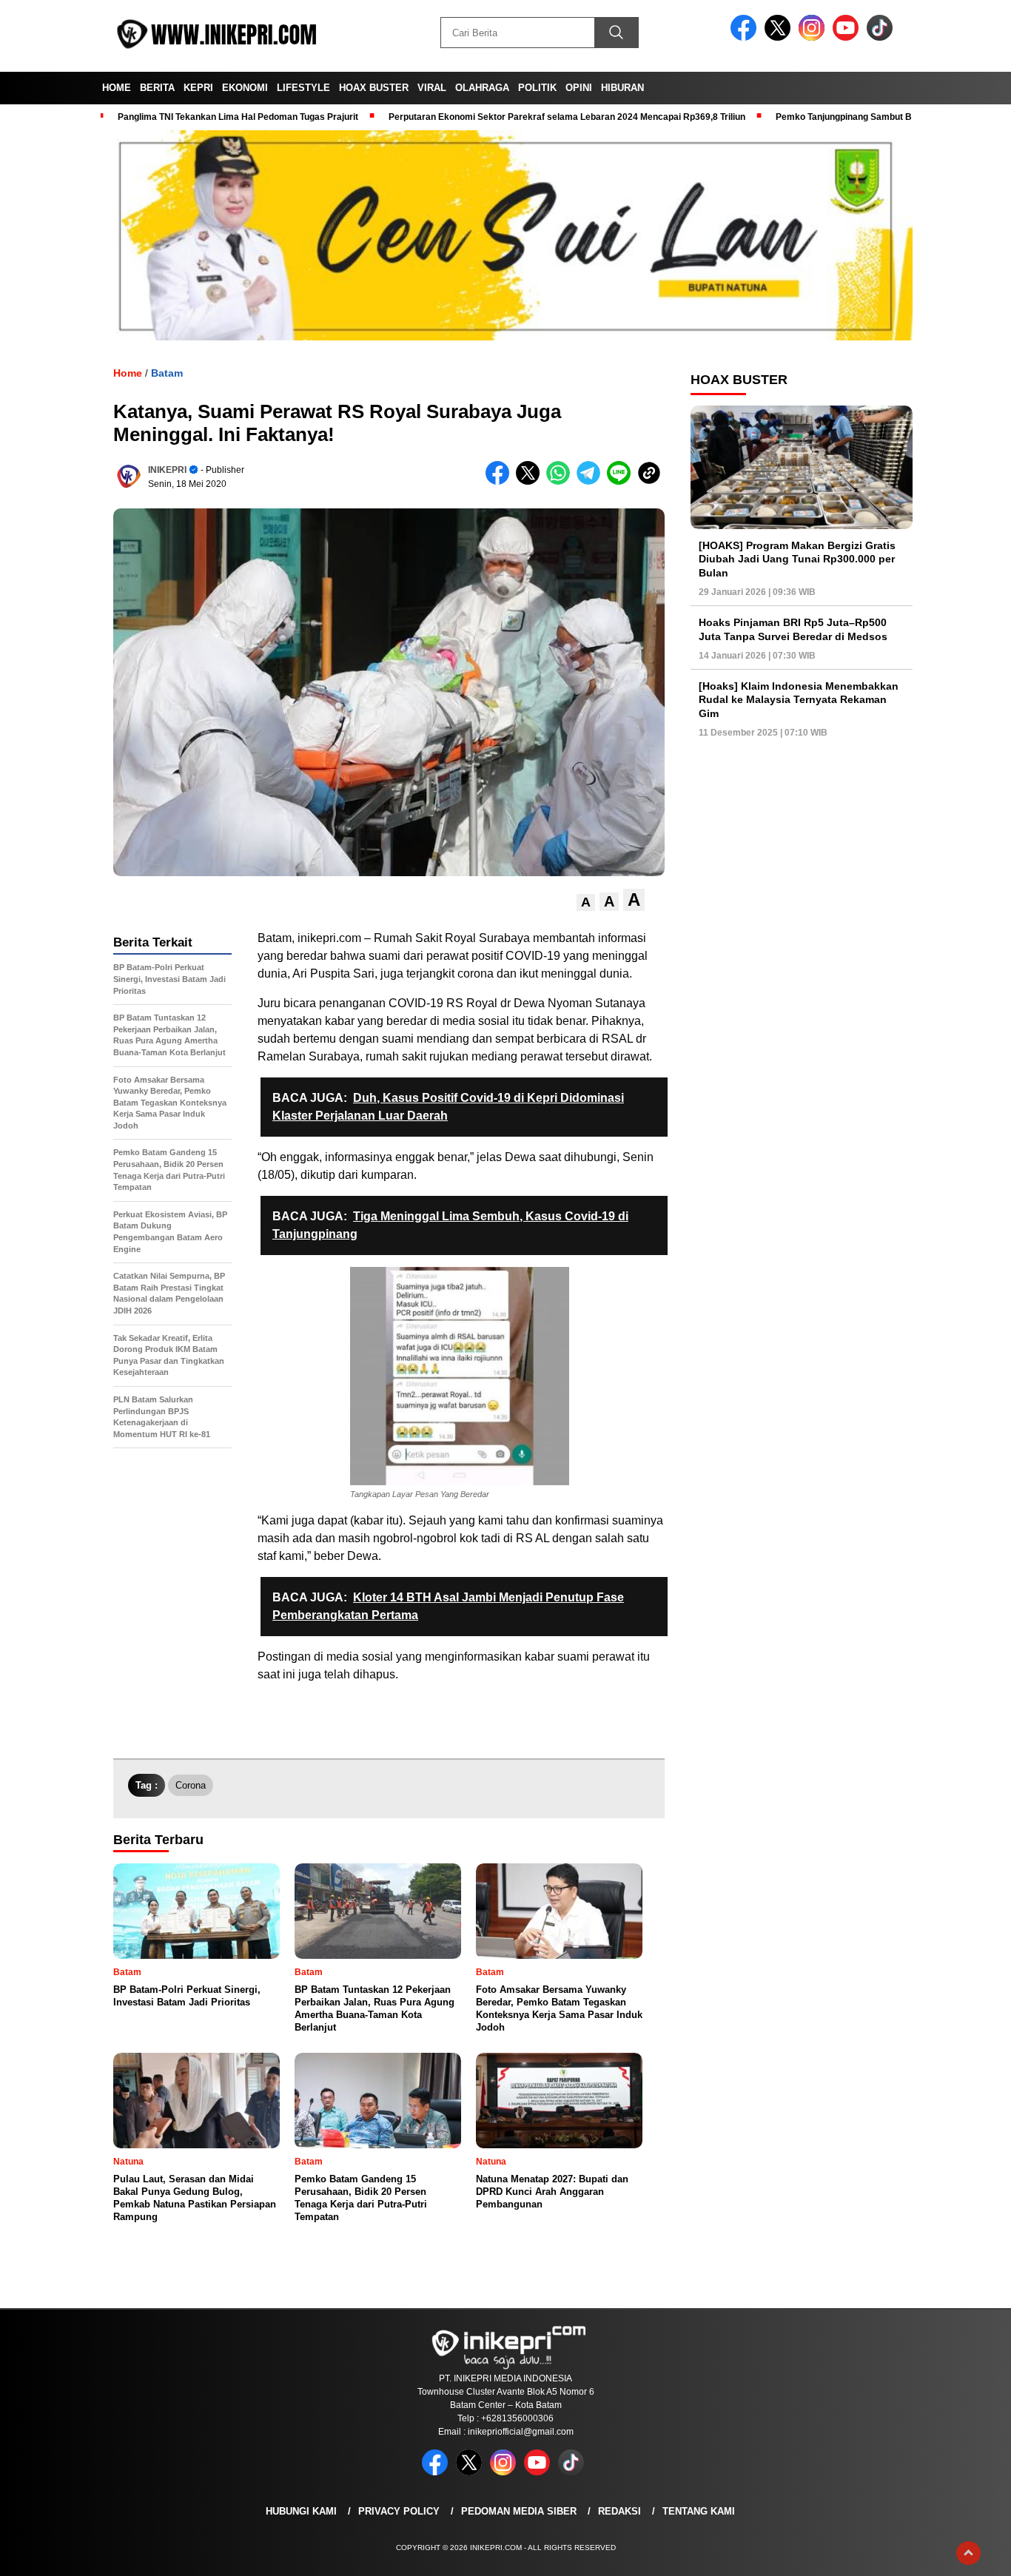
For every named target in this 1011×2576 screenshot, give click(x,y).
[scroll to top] (968, 2553)
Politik (537, 88)
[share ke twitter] (531, 481)
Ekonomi (245, 88)
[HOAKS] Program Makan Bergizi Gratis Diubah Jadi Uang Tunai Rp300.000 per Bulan (797, 559)
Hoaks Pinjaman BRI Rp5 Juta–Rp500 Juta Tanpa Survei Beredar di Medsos (793, 629)
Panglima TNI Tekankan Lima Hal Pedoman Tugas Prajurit (238, 117)
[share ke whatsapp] (561, 481)
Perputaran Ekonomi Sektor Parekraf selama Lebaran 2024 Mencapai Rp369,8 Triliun (567, 117)
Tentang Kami (699, 2511)
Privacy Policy (399, 2511)
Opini (579, 88)
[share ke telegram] (592, 481)
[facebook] (746, 37)
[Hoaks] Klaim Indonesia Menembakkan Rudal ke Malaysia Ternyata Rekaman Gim (799, 699)
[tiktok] (882, 37)
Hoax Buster (374, 88)
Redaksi (619, 2511)
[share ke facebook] (501, 481)
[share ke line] (622, 481)
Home (117, 88)
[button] (586, 902)
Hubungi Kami (301, 2511)
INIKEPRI (167, 470)
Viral (432, 88)
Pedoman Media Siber (519, 2511)
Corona (191, 1785)
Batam (167, 373)
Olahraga (482, 88)
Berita (157, 88)
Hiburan (622, 88)
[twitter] (780, 37)
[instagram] (814, 37)
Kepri (198, 88)
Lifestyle (303, 88)
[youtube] (848, 37)
